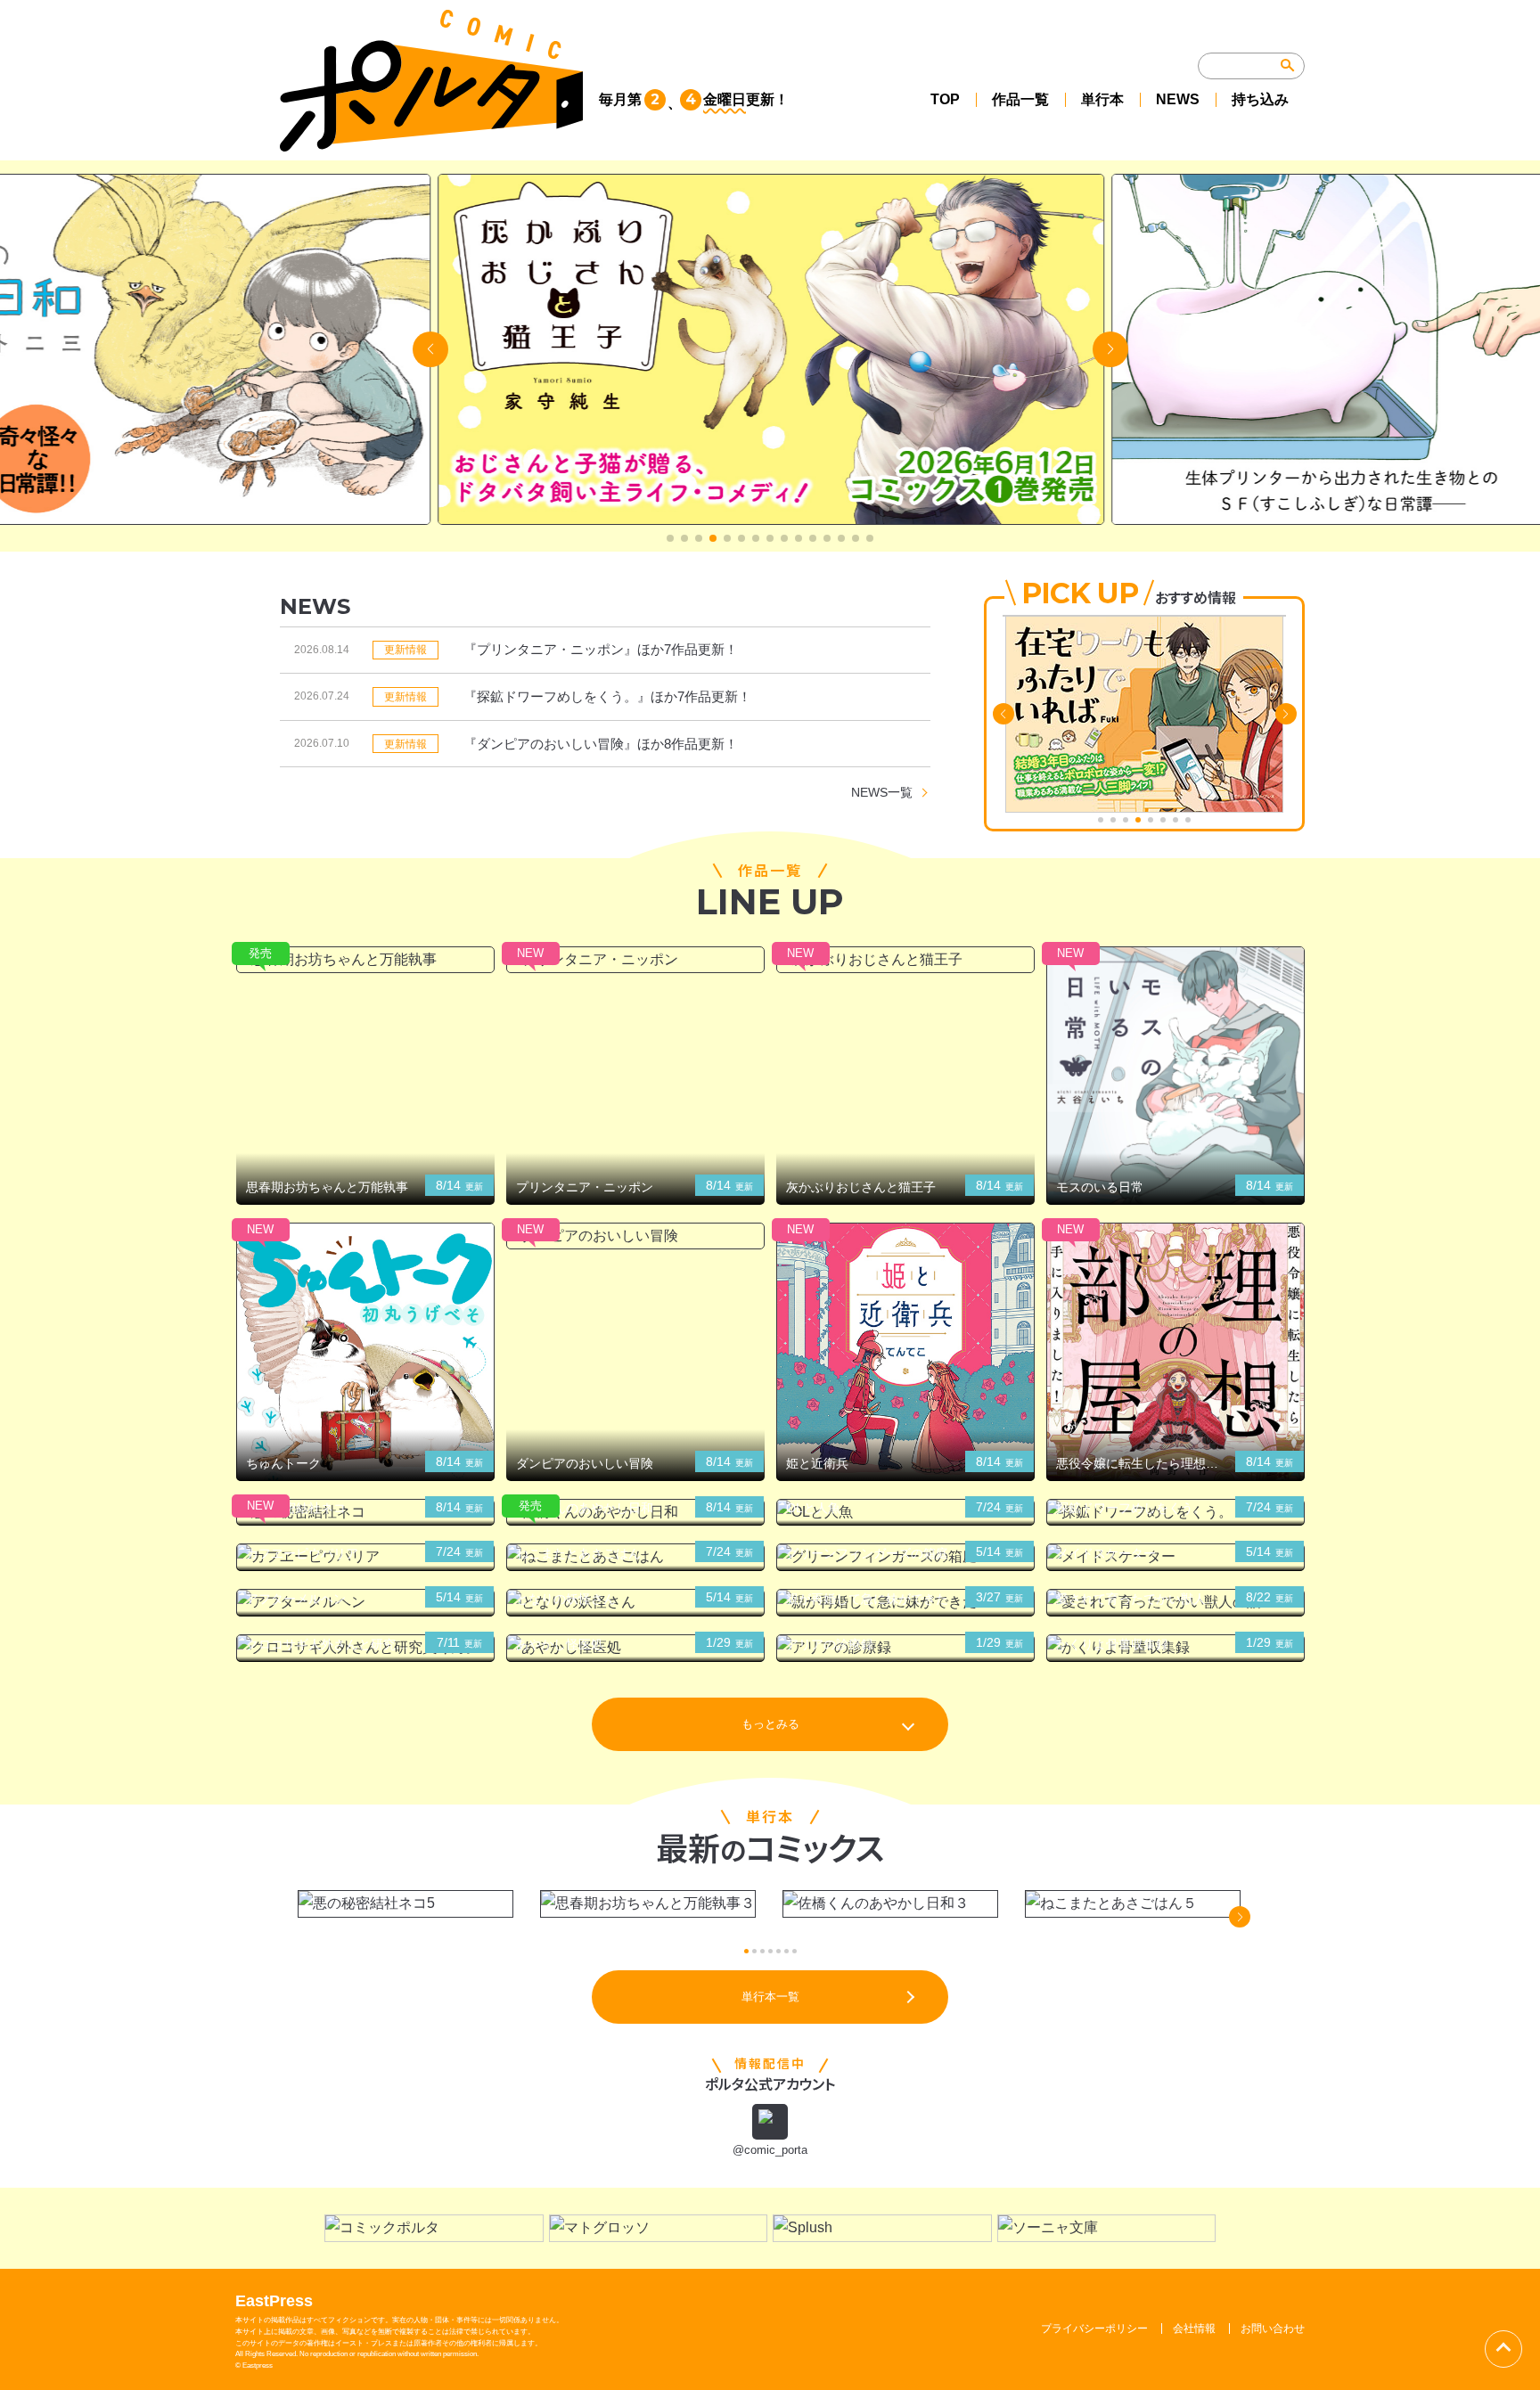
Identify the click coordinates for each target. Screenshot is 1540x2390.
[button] (670, 538)
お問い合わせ (1273, 2329)
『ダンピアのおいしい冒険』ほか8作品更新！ (601, 744)
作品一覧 (1020, 99)
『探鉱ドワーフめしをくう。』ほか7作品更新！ (607, 696)
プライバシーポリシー (1094, 2329)
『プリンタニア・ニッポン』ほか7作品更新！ (601, 649)
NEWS (1178, 99)
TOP (945, 99)
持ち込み (1260, 99)
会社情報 (1194, 2329)
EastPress (274, 2301)
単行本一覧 (770, 1997)
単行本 (1102, 99)
